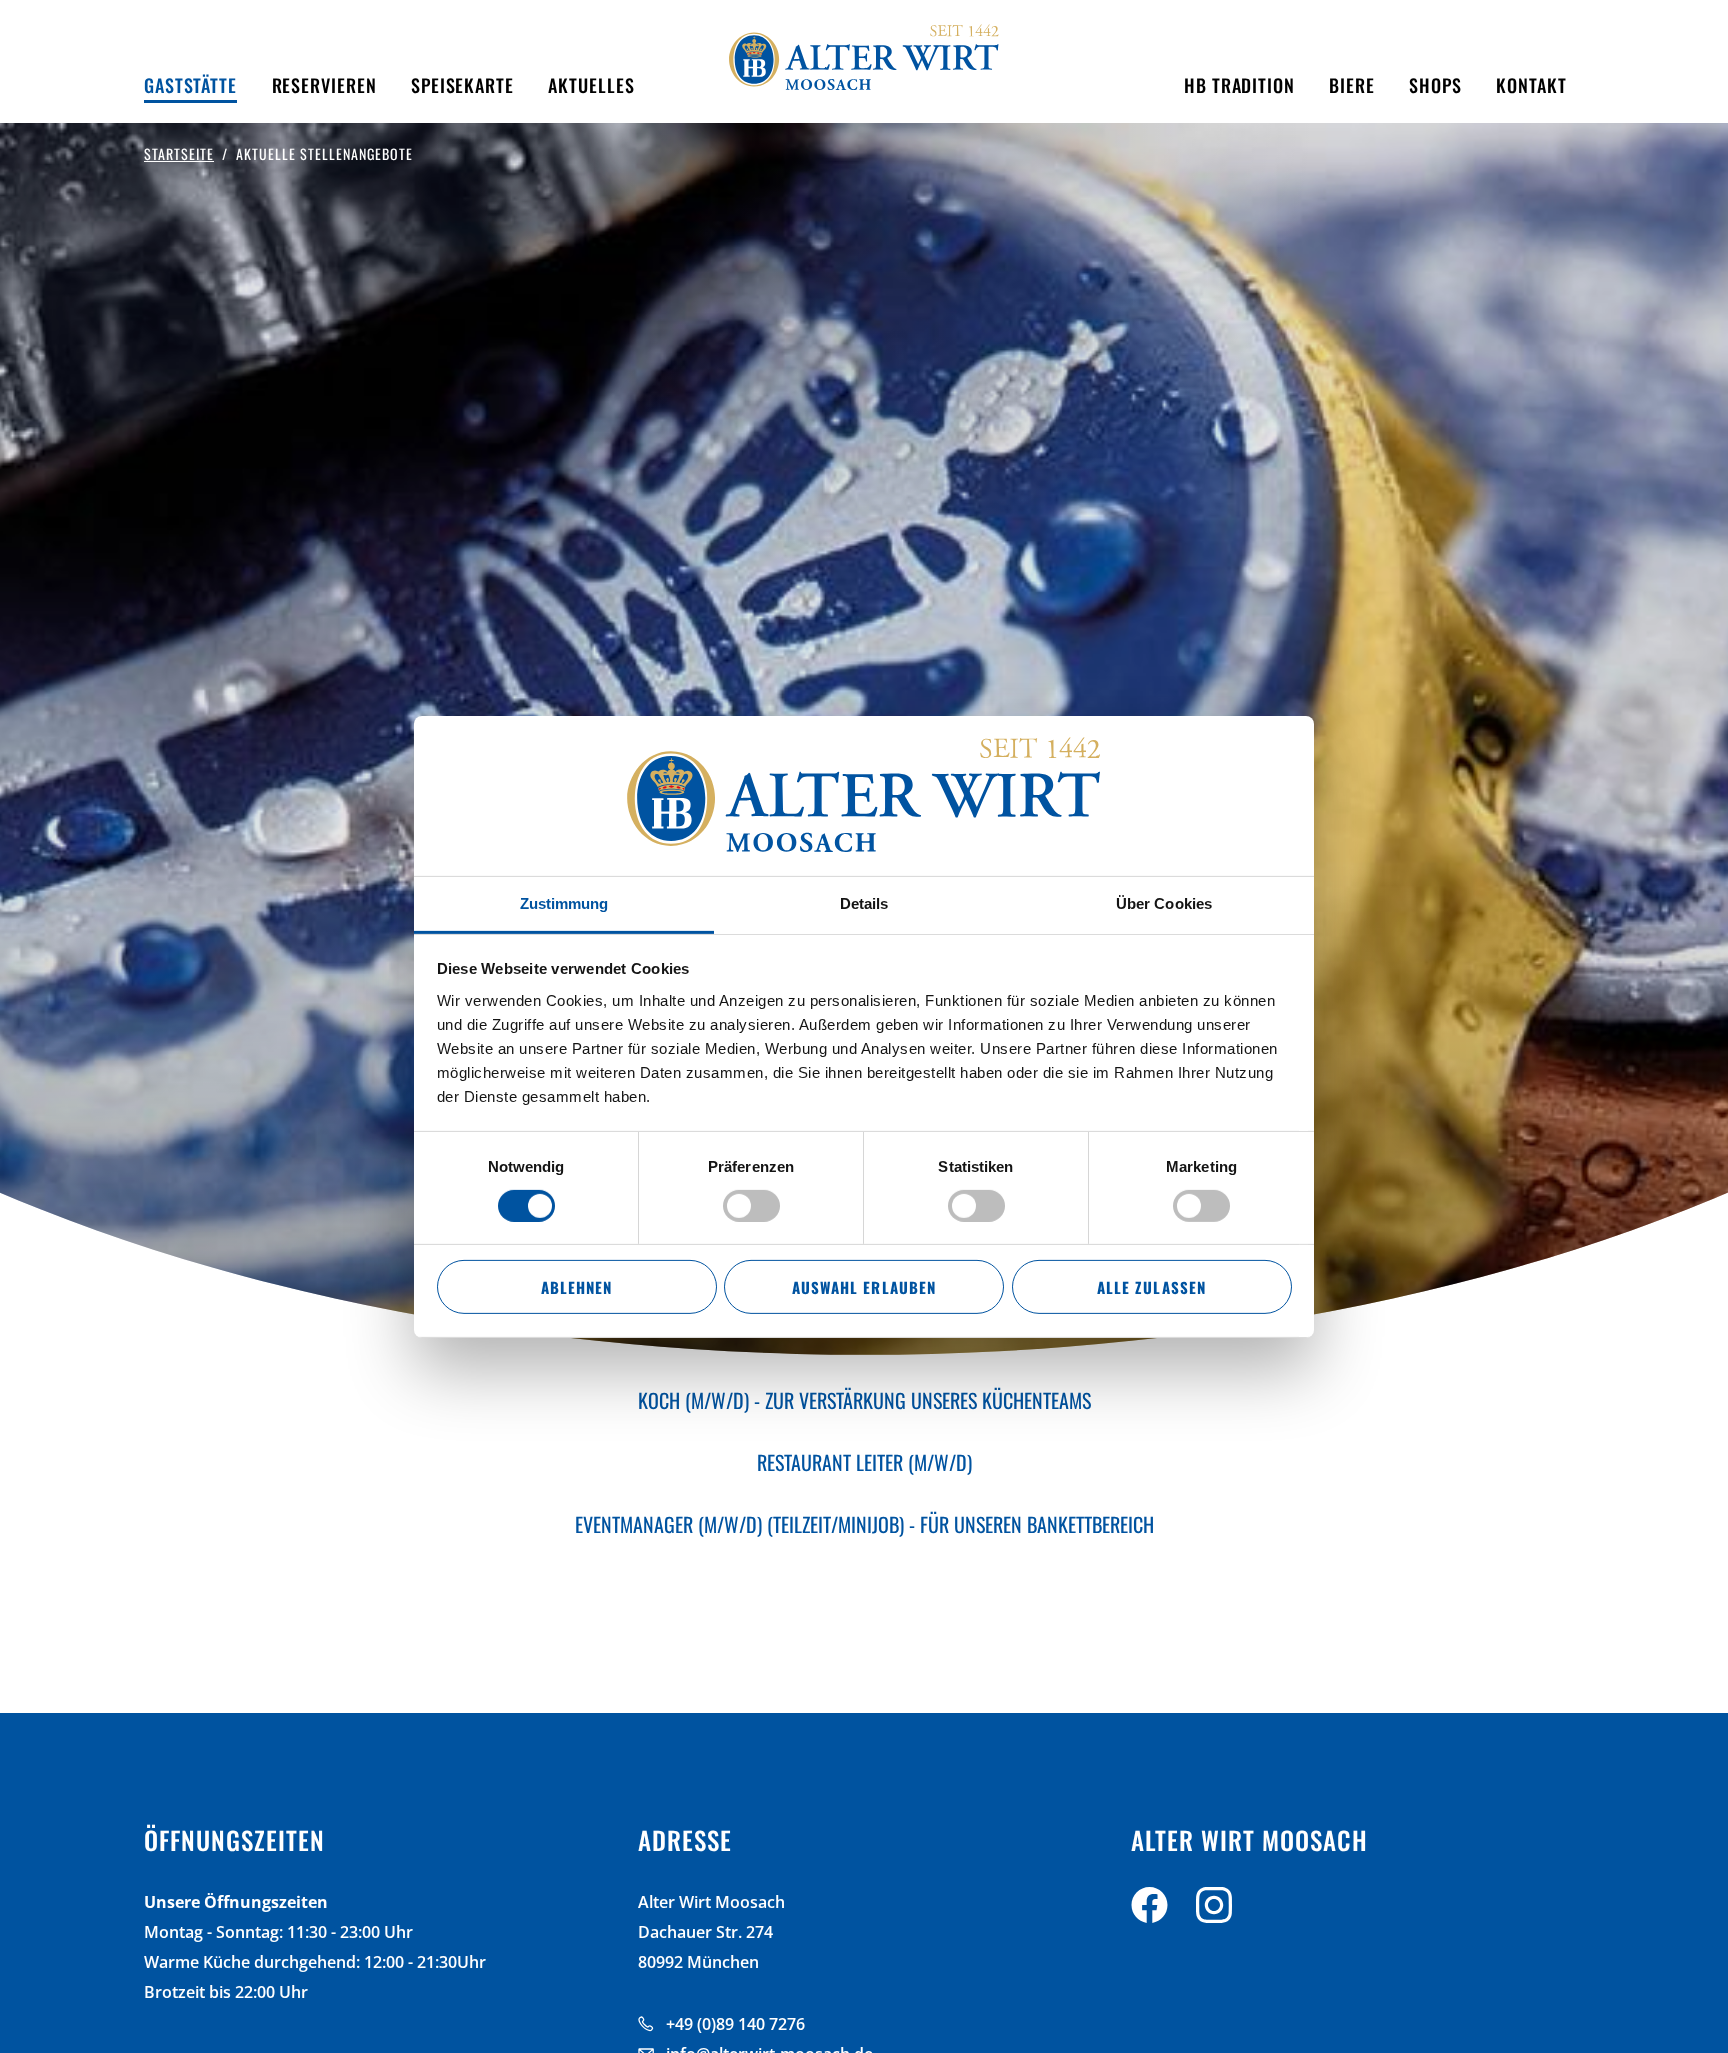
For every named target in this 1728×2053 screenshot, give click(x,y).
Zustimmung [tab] (564, 902)
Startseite (179, 153)
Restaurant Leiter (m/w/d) (864, 1462)
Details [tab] (864, 902)
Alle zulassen (1151, 1287)
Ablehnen (576, 1287)
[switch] (751, 1206)
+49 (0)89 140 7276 (735, 2024)
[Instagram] (1214, 1909)
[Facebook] (1149, 1909)
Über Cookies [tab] (1164, 902)
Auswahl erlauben (863, 1287)
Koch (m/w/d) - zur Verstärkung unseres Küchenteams (864, 1400)
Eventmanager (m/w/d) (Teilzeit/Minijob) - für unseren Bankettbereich (864, 1524)
